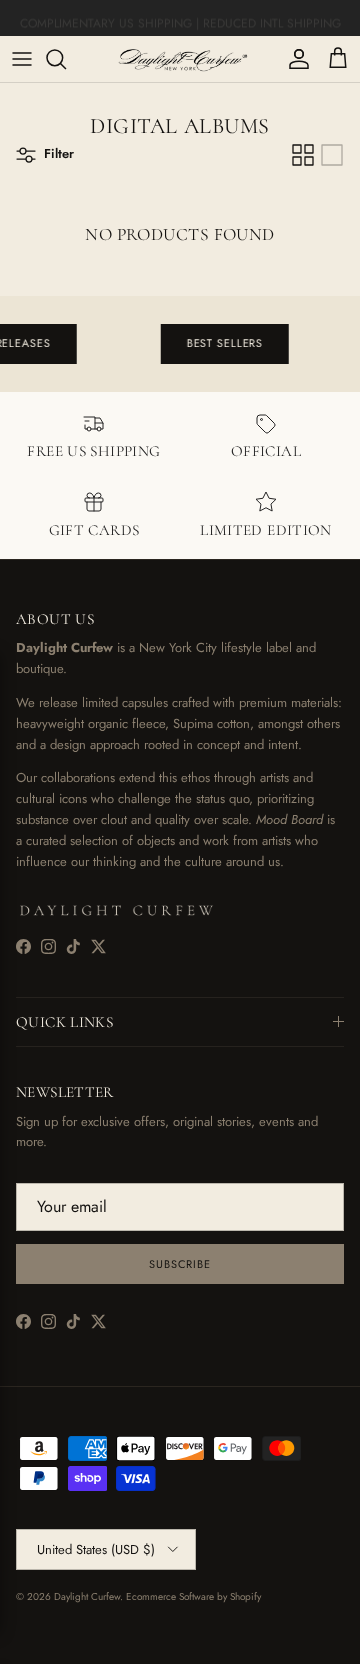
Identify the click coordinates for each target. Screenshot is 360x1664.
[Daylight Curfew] (180, 59)
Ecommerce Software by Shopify (193, 1596)
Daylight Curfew (87, 1596)
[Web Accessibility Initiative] (8, 1641)
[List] (332, 155)
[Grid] (303, 155)
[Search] (66, 59)
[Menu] (22, 59)
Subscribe (180, 1264)
